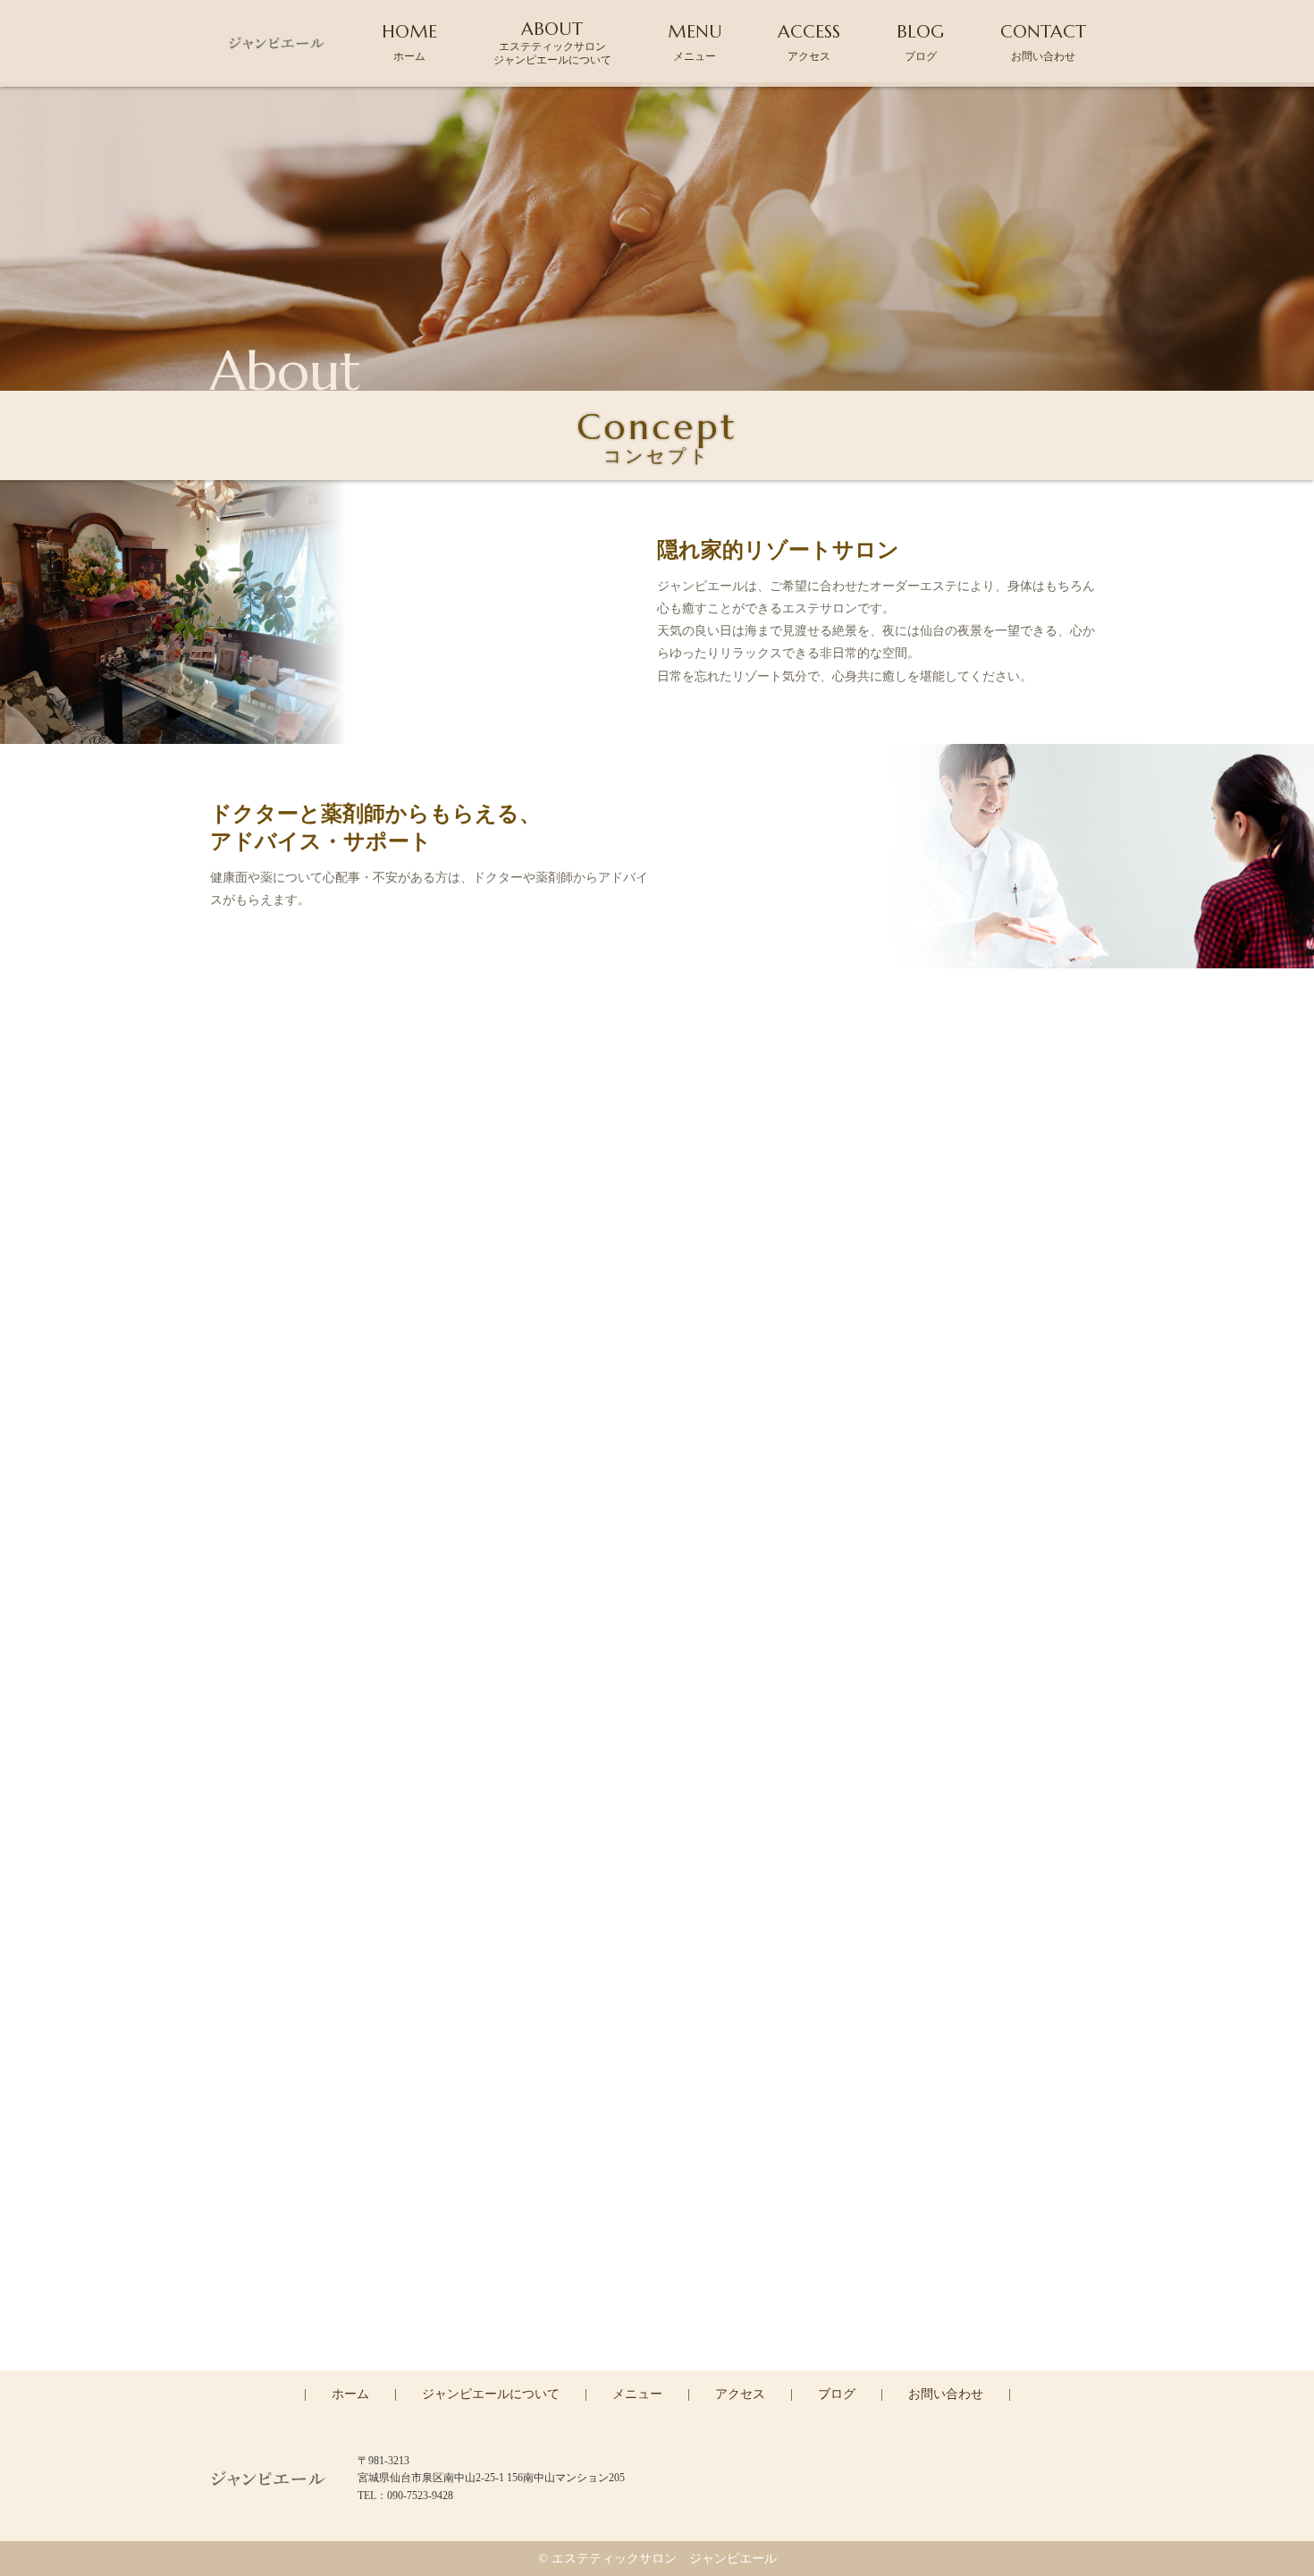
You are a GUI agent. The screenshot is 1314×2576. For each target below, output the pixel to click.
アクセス (740, 2394)
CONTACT (1043, 42)
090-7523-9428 (669, 2292)
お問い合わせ (946, 2394)
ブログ (837, 2394)
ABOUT (552, 42)
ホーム (350, 2394)
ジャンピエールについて (491, 2394)
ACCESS (809, 42)
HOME (409, 42)
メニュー (637, 2394)
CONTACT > (657, 2369)
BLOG (920, 42)
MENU (695, 42)
